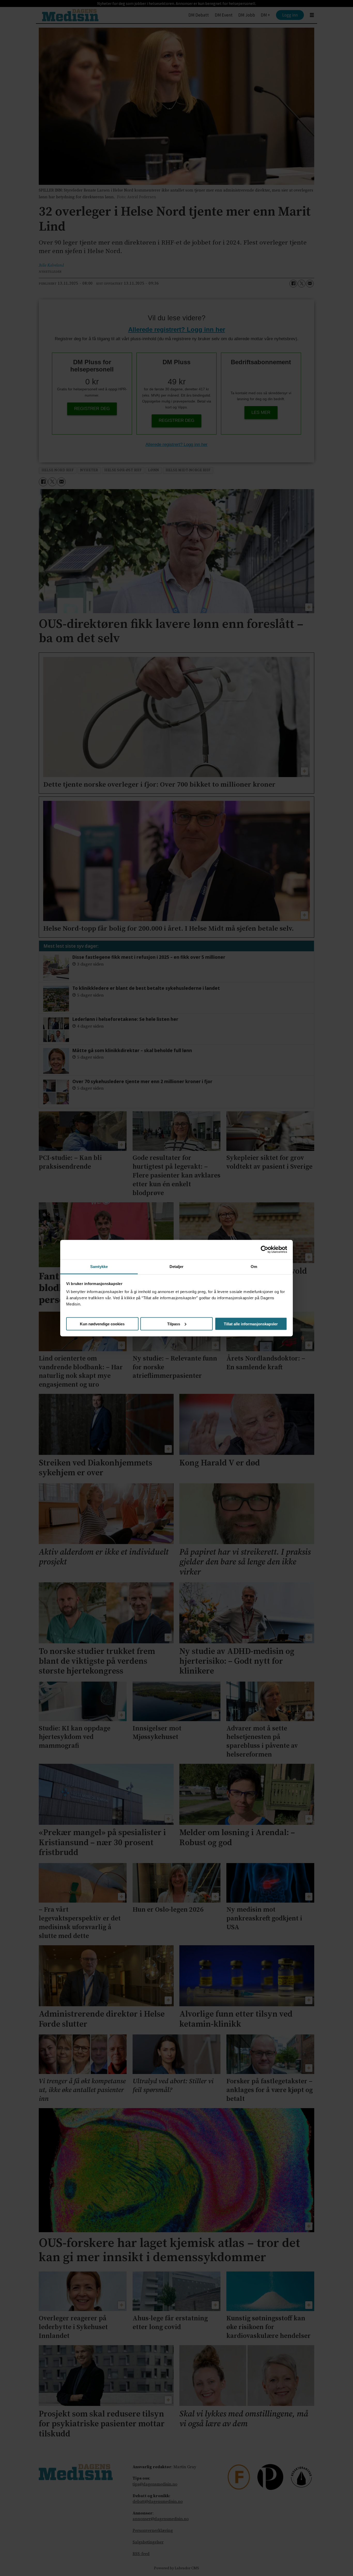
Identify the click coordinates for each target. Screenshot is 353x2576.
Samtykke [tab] (99, 1266)
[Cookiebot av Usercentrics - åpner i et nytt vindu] (264, 1250)
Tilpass (174, 1324)
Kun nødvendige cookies (102, 1324)
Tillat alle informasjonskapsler (251, 1324)
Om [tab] (254, 1266)
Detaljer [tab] (177, 1266)
